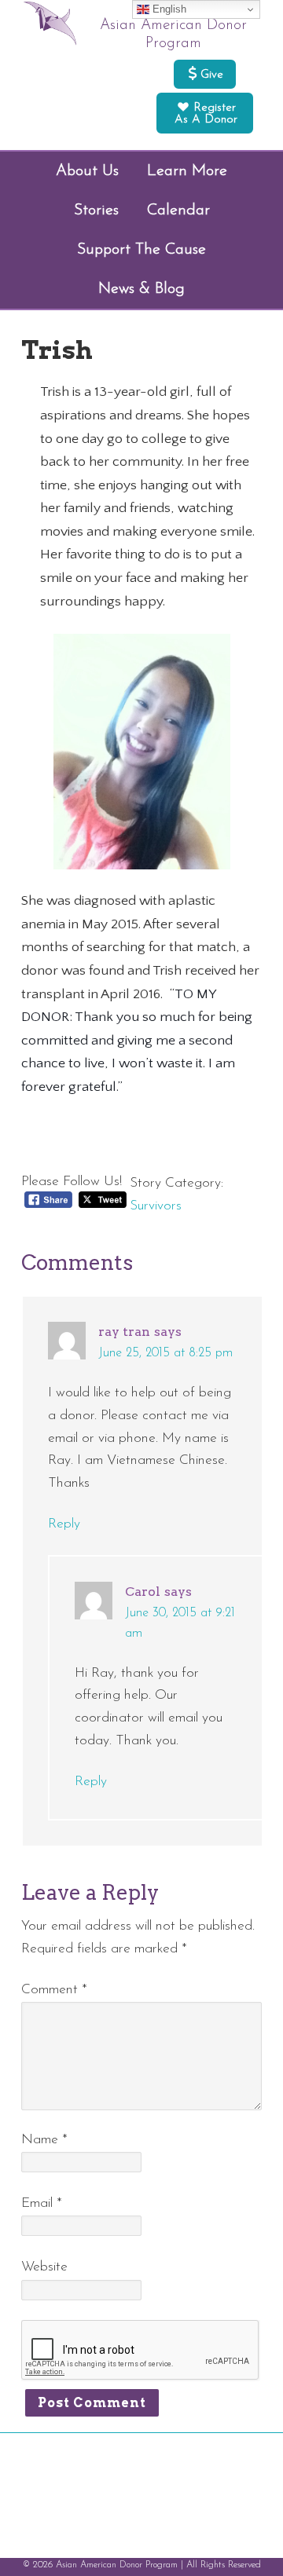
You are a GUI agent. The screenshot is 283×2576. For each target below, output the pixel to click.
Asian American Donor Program (173, 35)
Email (42, 2203)
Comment (54, 1990)
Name (44, 2140)
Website (44, 2267)
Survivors (156, 1206)
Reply (64, 1524)
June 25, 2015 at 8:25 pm (165, 1353)
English (168, 9)
